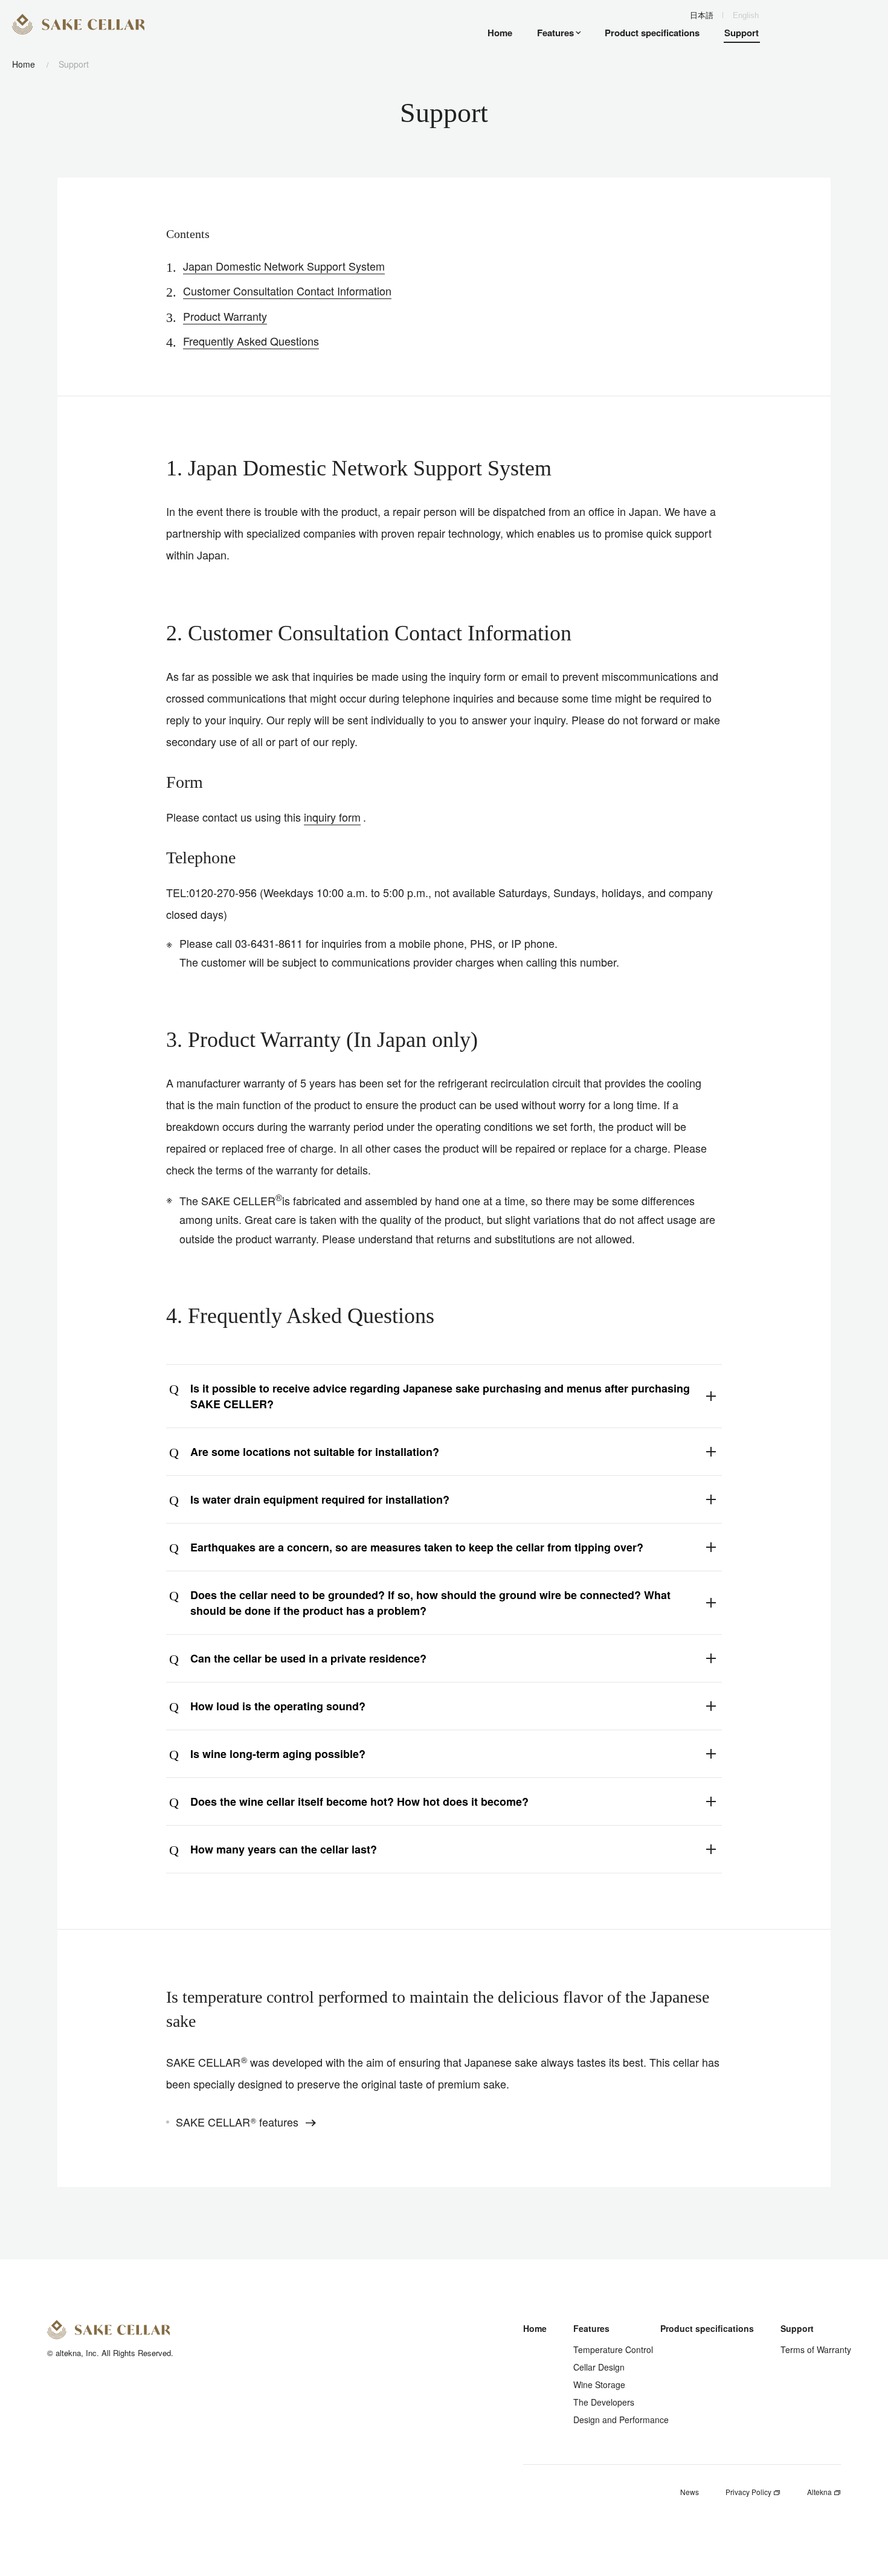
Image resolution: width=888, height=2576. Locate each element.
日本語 (702, 15)
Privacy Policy (749, 2492)
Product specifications (707, 2328)
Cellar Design (599, 2367)
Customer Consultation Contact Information (287, 291)
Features (591, 2328)
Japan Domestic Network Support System (284, 266)
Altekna (820, 2492)
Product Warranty (225, 316)
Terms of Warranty (816, 2349)
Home (24, 64)
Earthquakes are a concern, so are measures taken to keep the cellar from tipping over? (417, 1547)
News (690, 2492)
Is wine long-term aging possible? (278, 1754)
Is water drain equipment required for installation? (320, 1499)
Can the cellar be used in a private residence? (308, 1658)
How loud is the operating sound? (278, 1706)
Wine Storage (599, 2384)
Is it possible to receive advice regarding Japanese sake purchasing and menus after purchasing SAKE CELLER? (440, 1396)
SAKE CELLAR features (239, 2122)
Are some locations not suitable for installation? (315, 1452)
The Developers (604, 2402)
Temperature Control (613, 2349)
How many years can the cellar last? (284, 1849)
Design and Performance (621, 2420)
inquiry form (332, 817)
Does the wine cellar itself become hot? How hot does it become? (359, 1802)
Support (797, 2328)
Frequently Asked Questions (251, 341)
